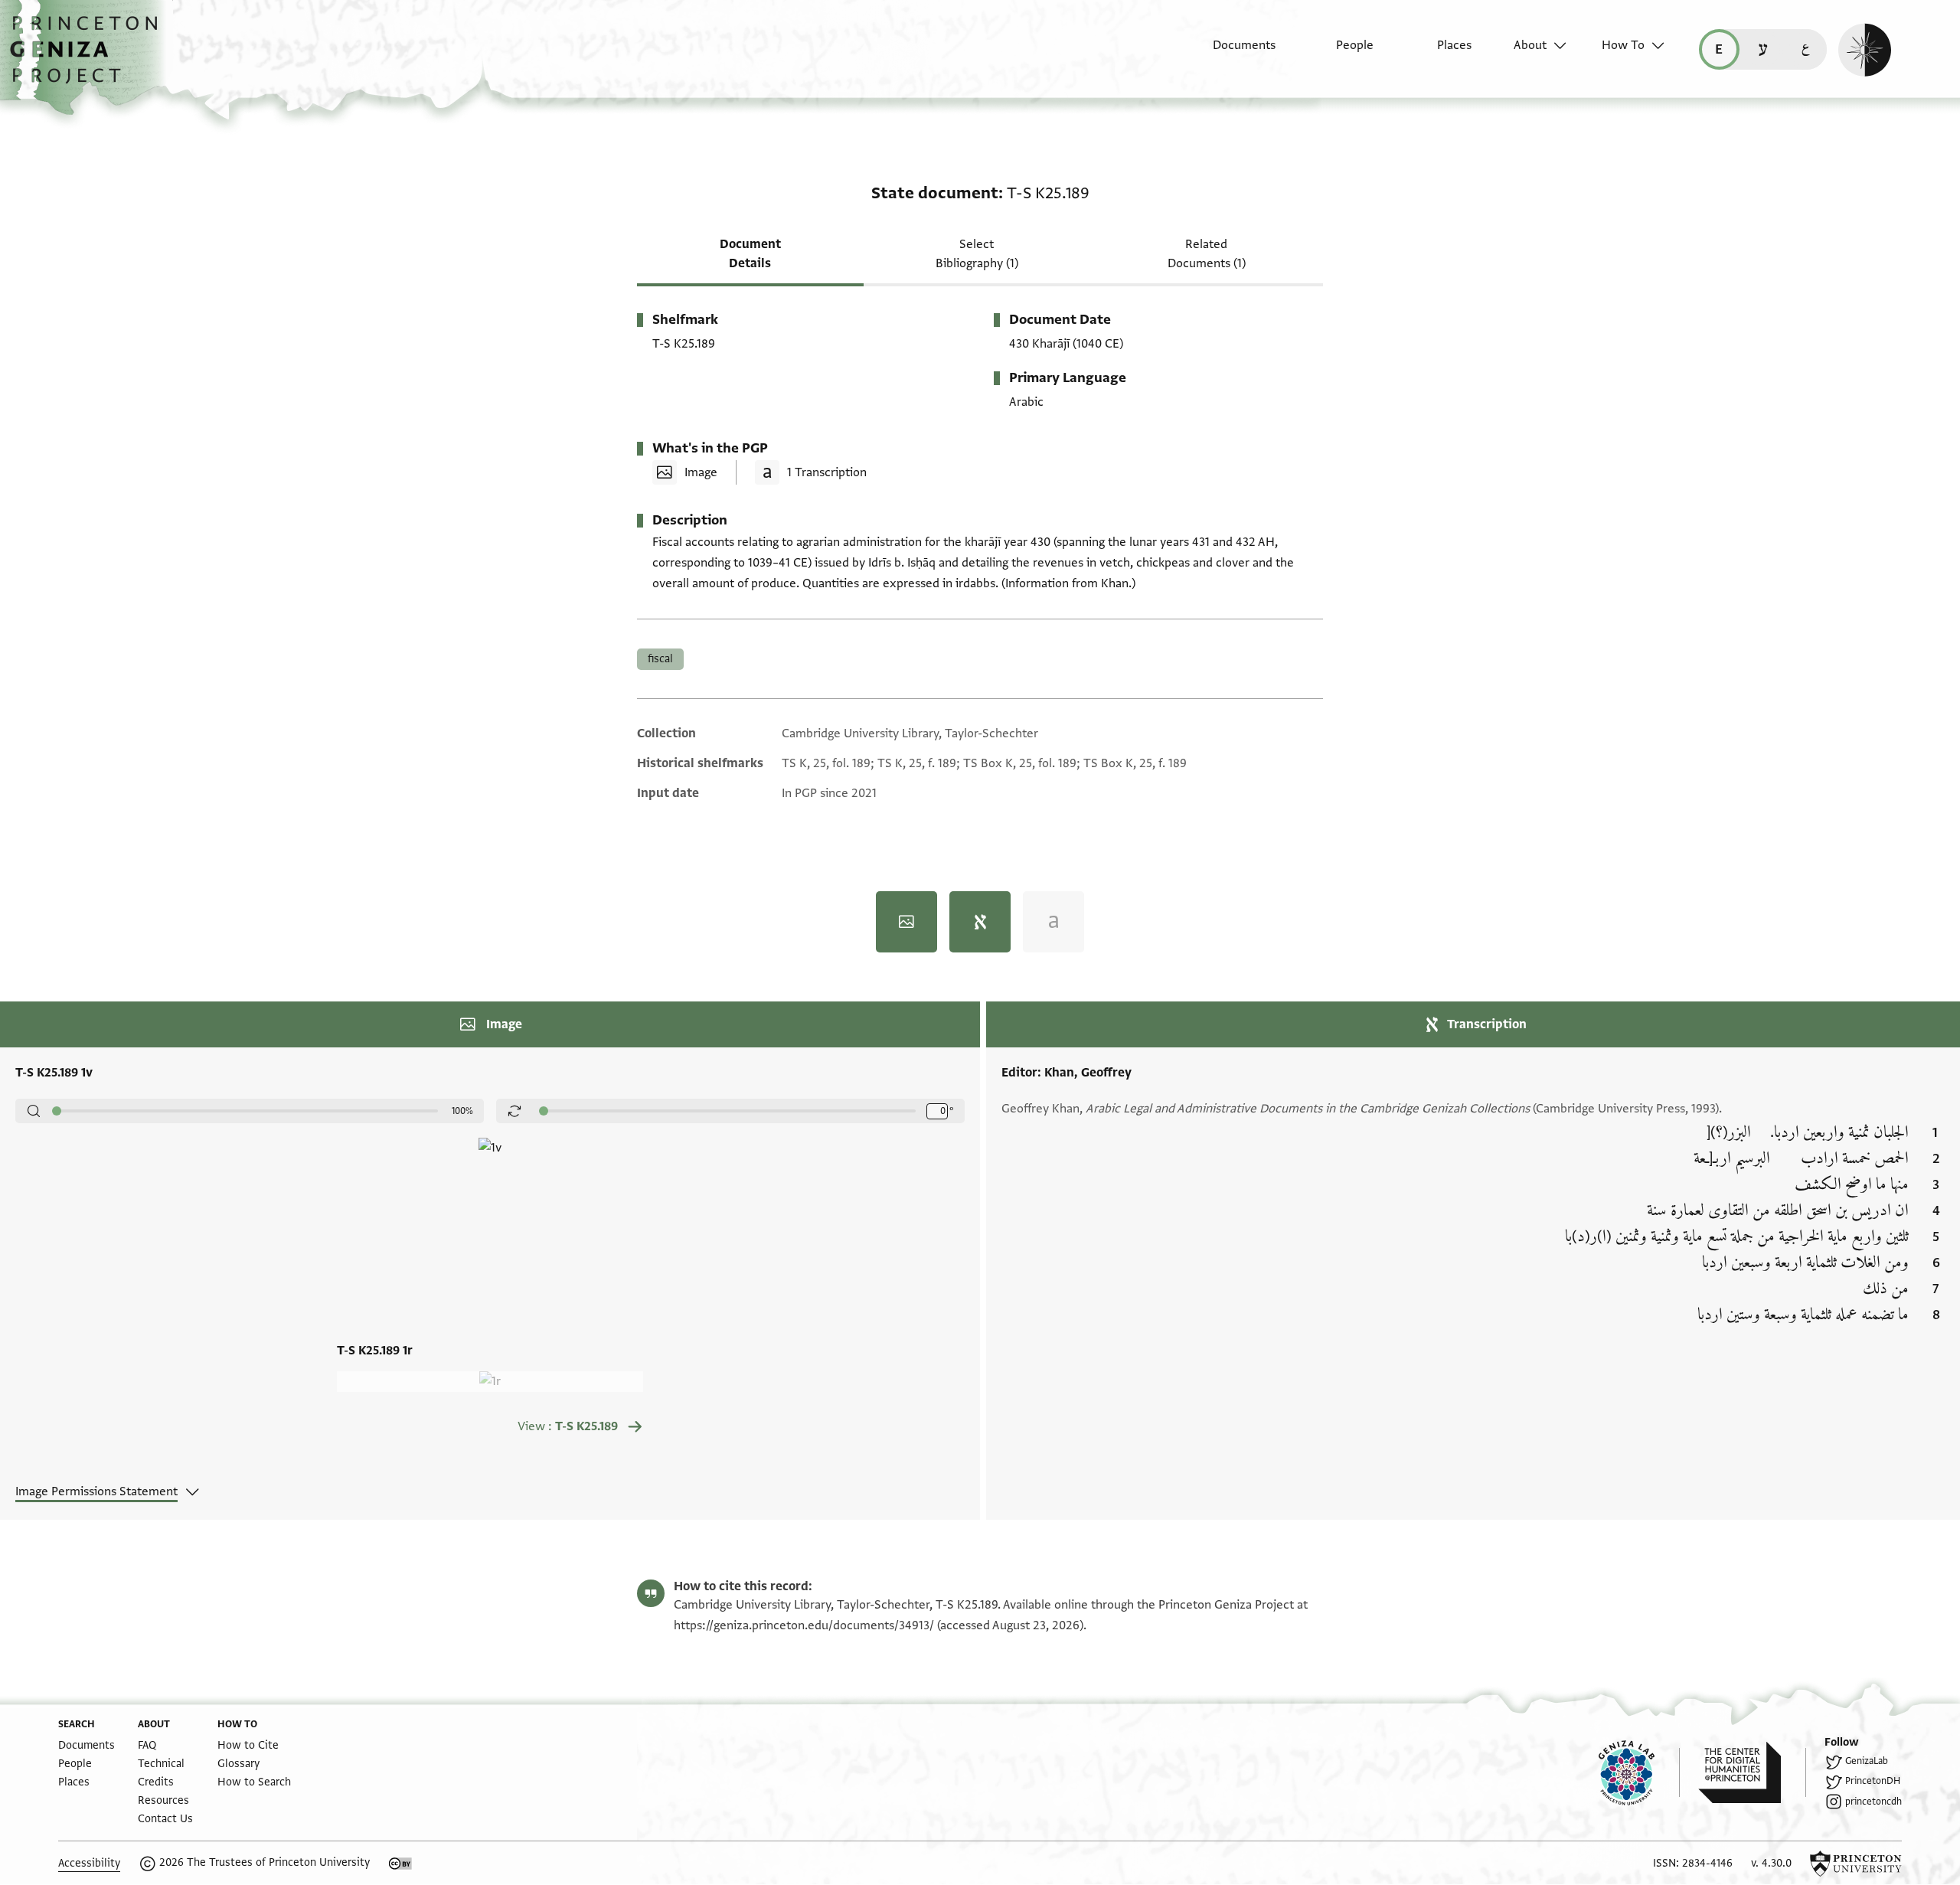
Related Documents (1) (1207, 254)
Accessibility (89, 1863)
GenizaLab (1867, 1761)
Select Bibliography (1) (977, 254)
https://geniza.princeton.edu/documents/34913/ (804, 1625)
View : (568, 1426)
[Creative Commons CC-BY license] (400, 1864)
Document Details (750, 254)
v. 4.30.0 (1771, 1863)
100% (462, 1111)
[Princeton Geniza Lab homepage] (1639, 1772)
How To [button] (1623, 45)
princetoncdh (1873, 1802)
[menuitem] (1231, 53)
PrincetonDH (1873, 1781)
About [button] (1530, 45)
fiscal (660, 659)
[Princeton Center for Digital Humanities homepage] (1752, 1772)
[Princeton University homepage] (1856, 1864)
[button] (89, 57)
